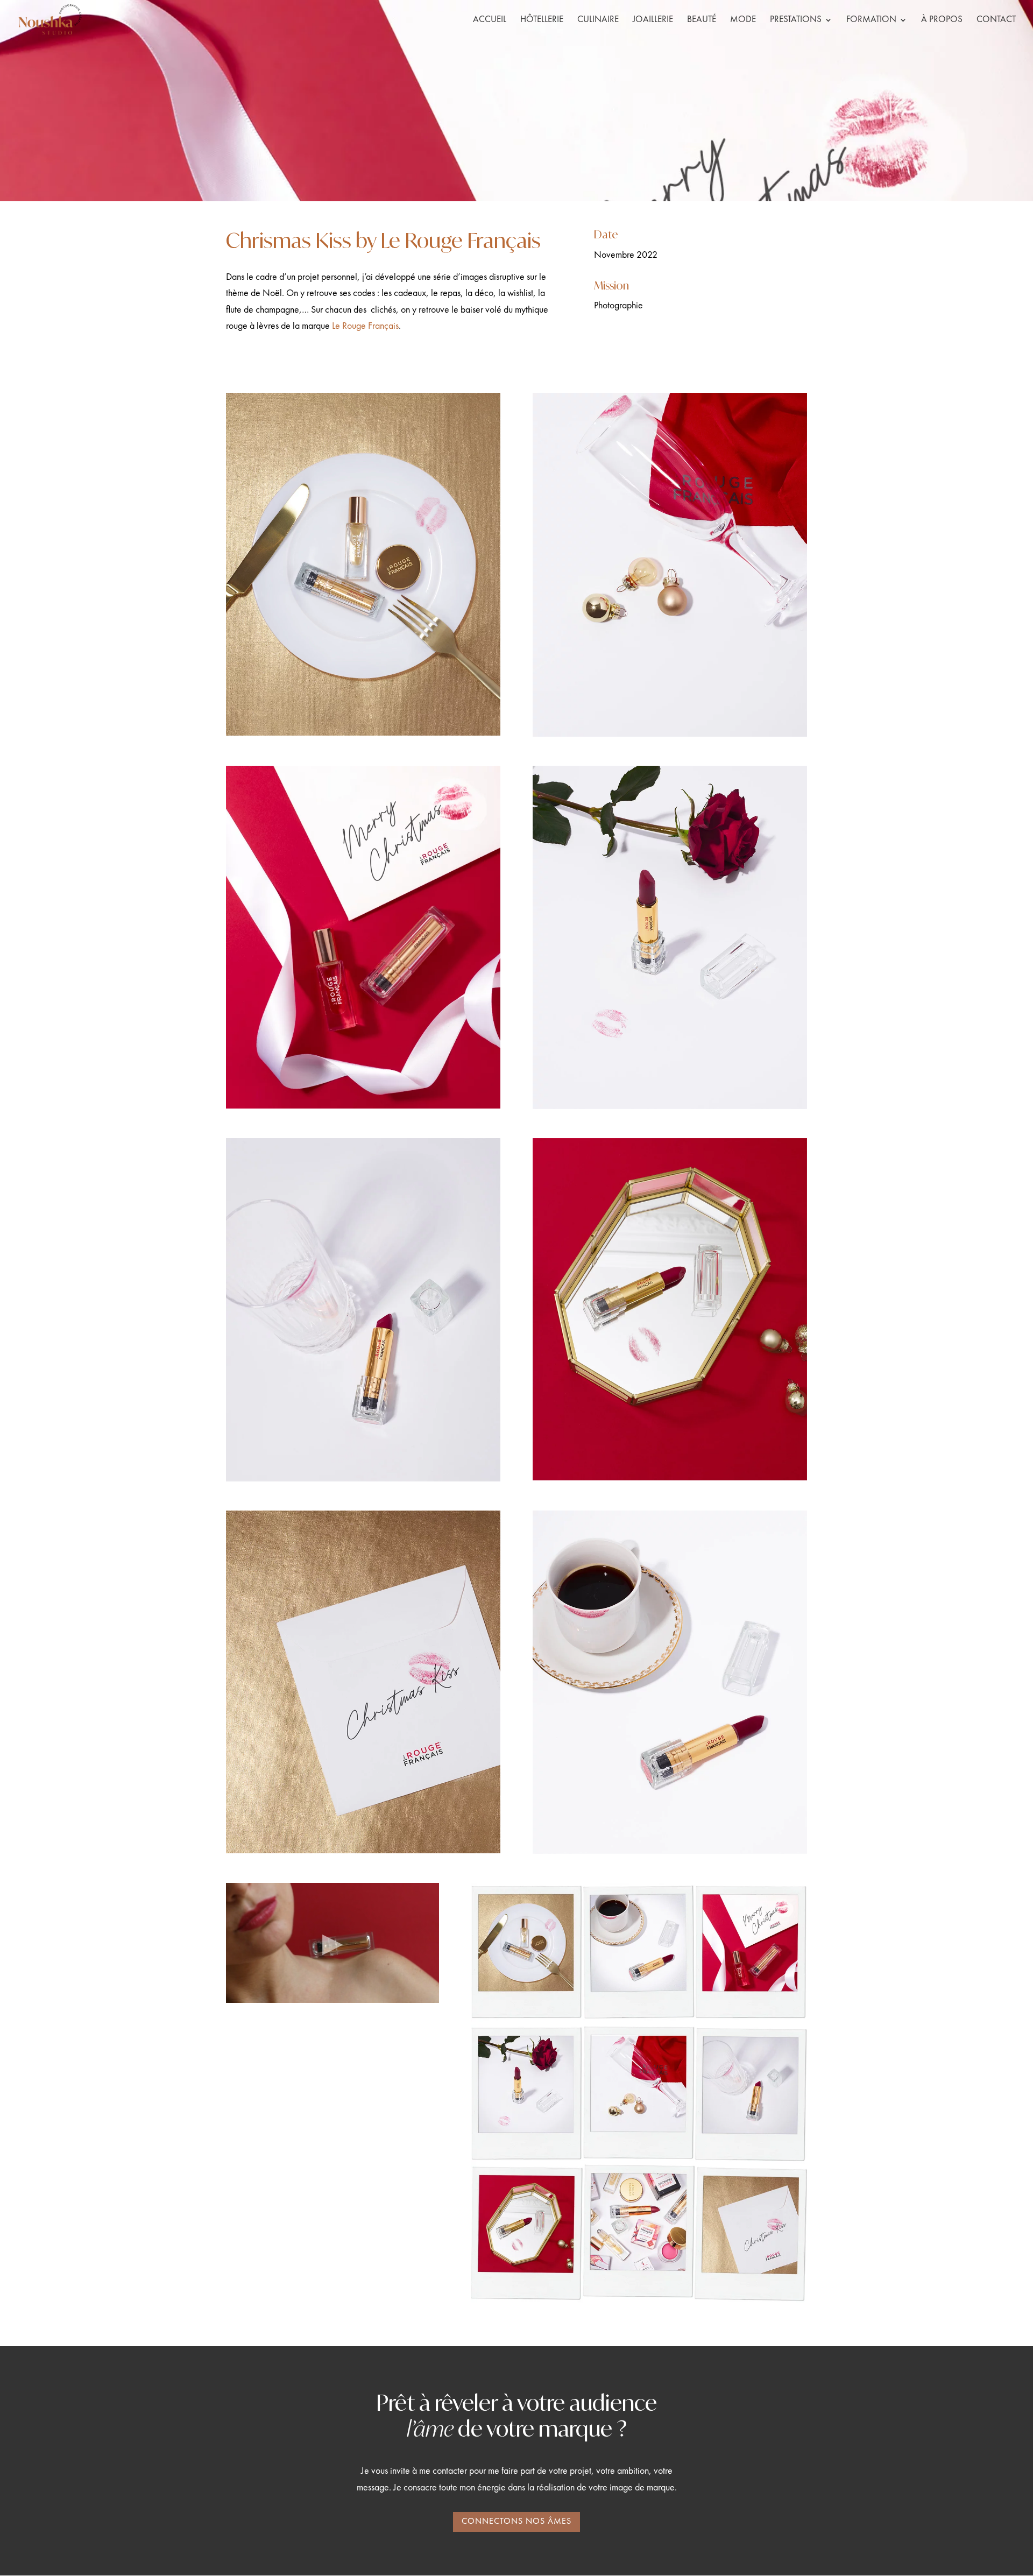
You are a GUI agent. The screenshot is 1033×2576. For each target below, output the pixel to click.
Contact (996, 20)
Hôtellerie (542, 20)
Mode (743, 20)
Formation (871, 20)
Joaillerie (653, 20)
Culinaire (598, 20)
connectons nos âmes (516, 2522)
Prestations (796, 20)
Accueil (490, 20)
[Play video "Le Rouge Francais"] (332, 1943)
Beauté (702, 20)
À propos (942, 20)
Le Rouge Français (365, 326)
